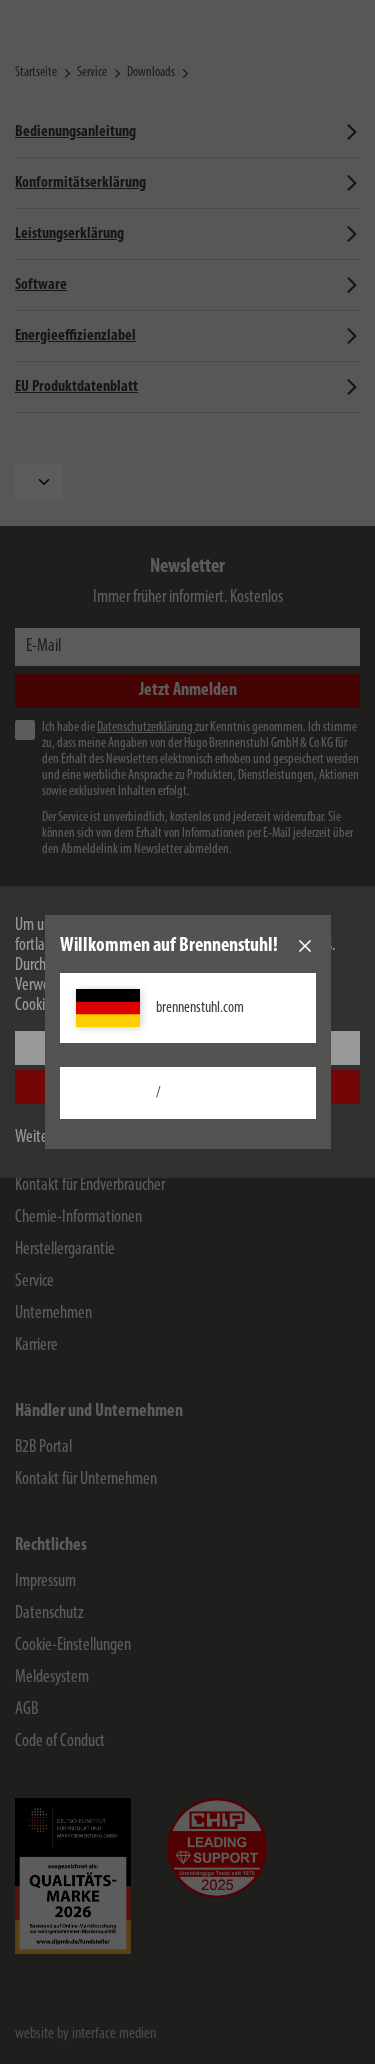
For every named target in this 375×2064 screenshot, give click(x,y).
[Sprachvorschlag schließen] (305, 946)
